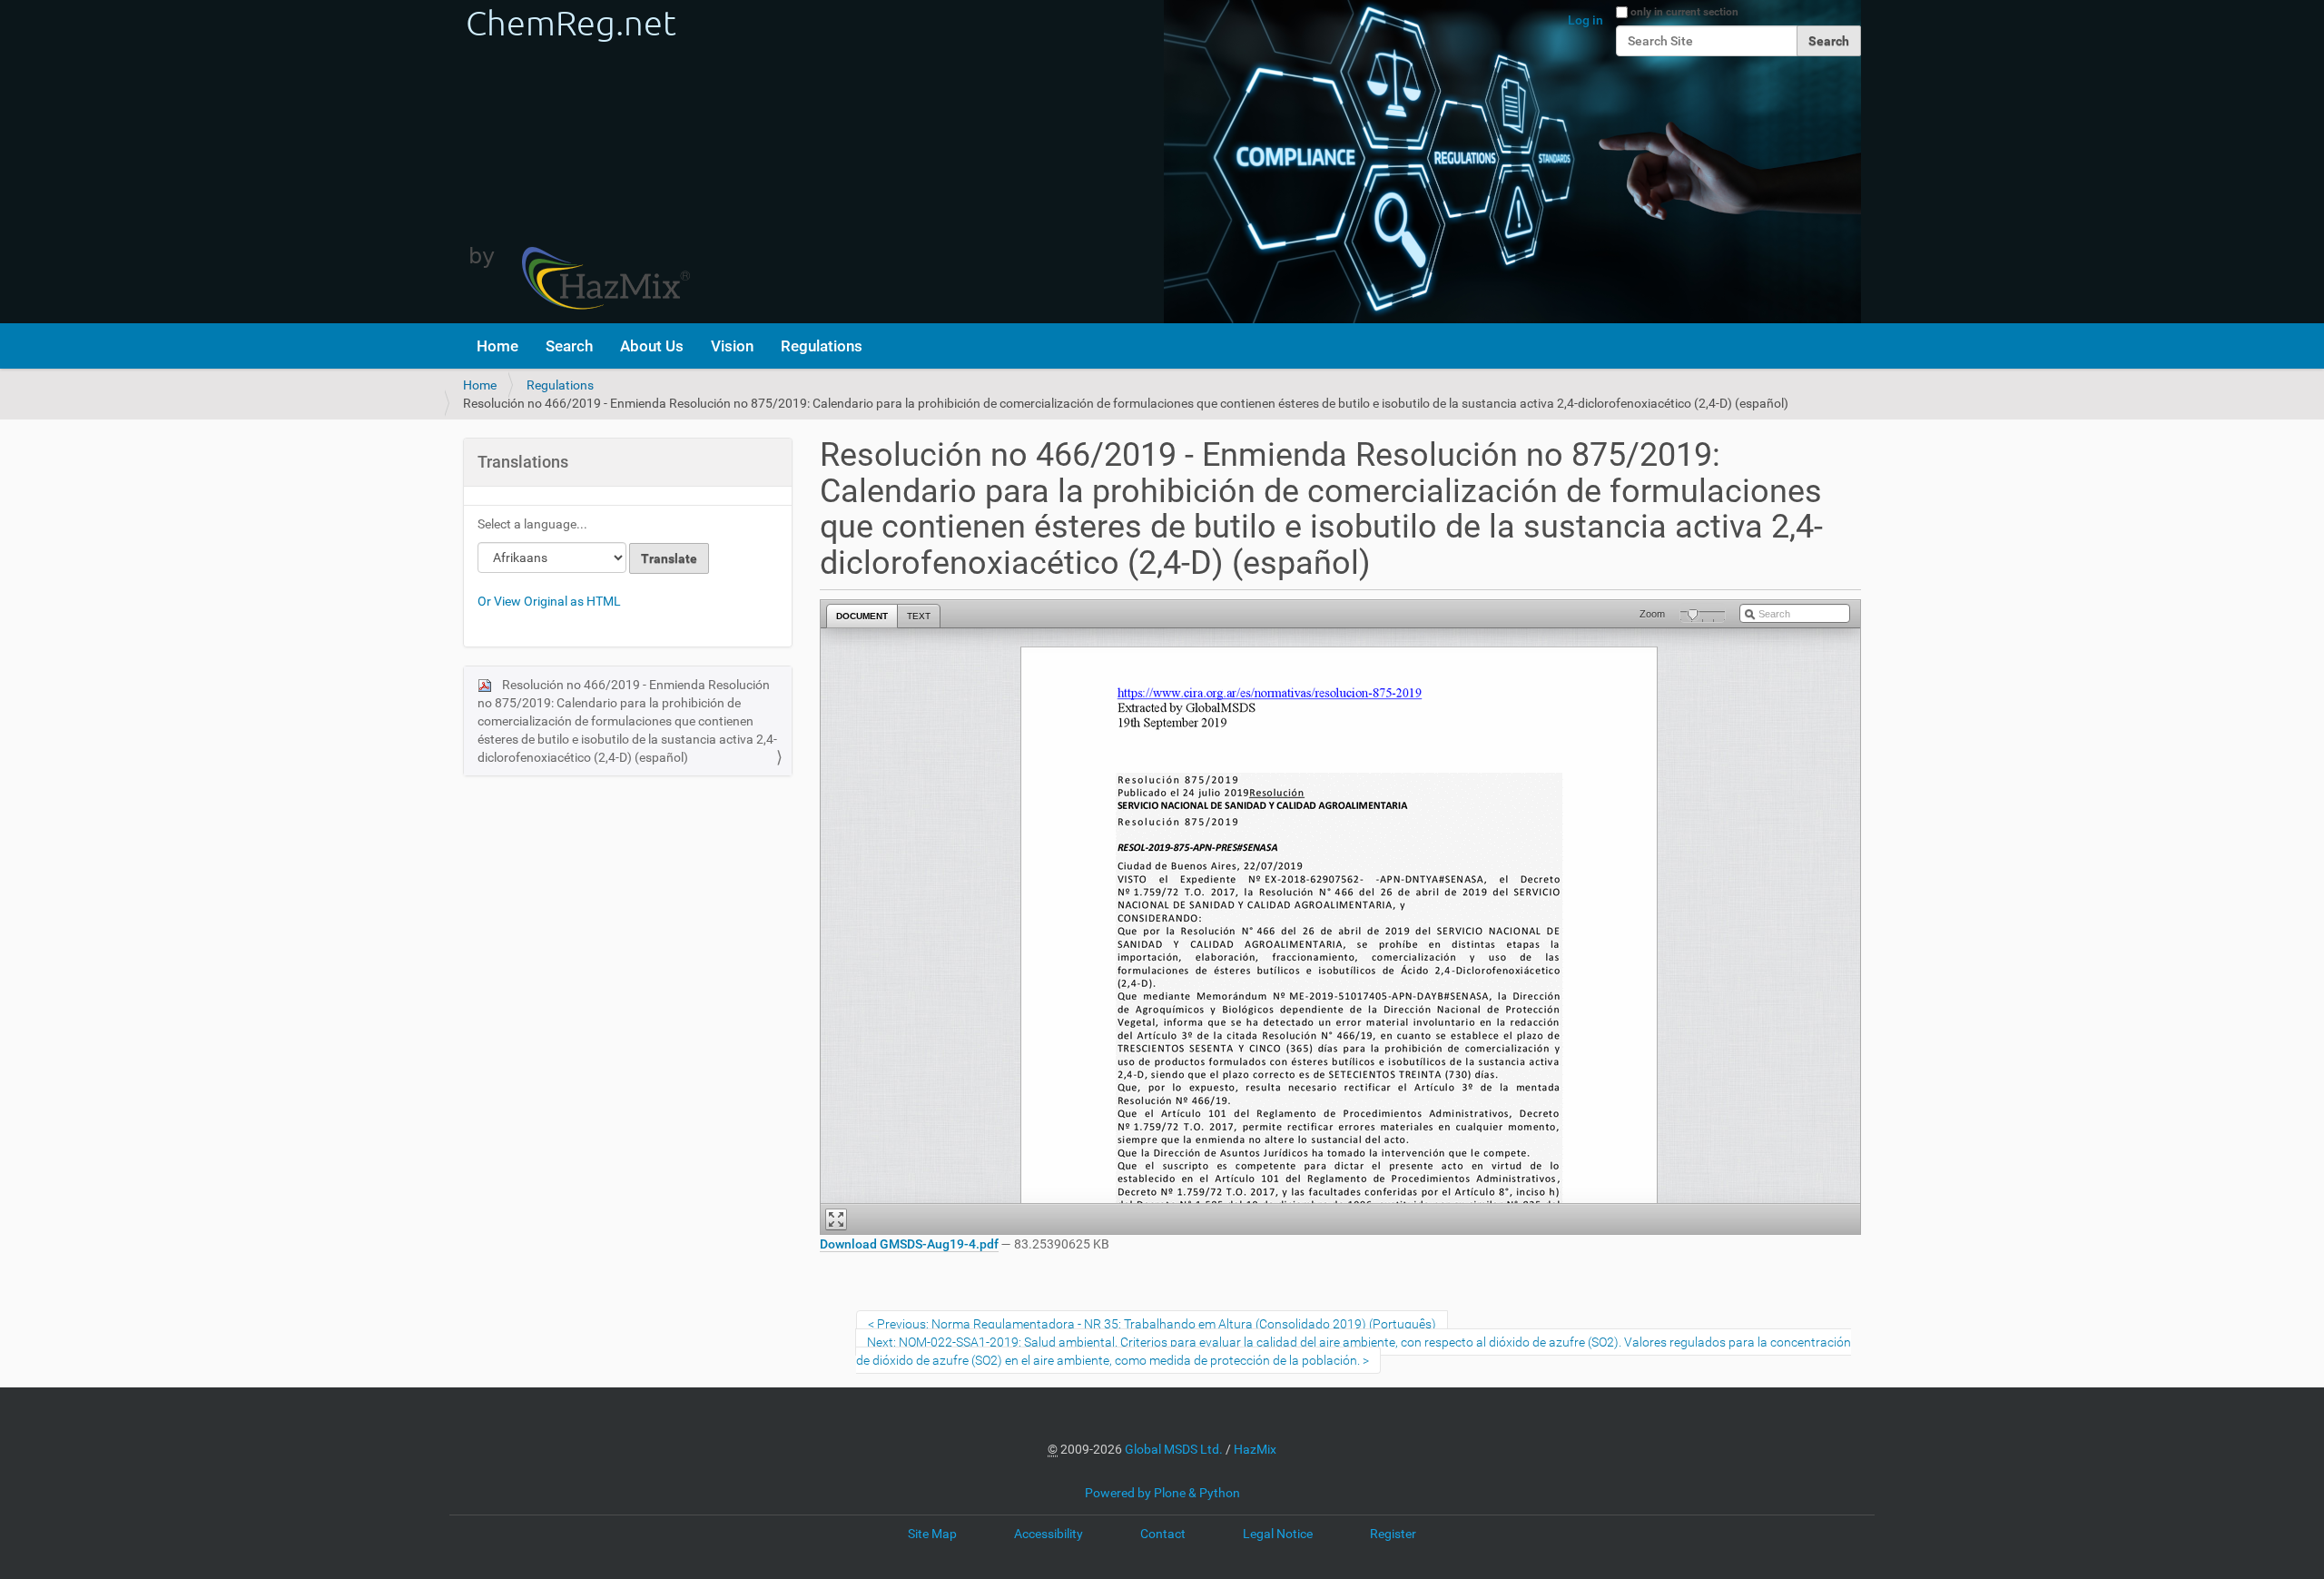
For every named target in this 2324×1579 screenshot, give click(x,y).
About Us (652, 346)
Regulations (822, 346)
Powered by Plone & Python (1162, 1493)
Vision (732, 346)
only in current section (1684, 12)
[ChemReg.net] (576, 162)
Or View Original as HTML (549, 601)
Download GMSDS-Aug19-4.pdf (909, 1244)
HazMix (1255, 1449)
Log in (1585, 20)
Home (497, 346)
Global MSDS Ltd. (1174, 1449)
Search (569, 346)
